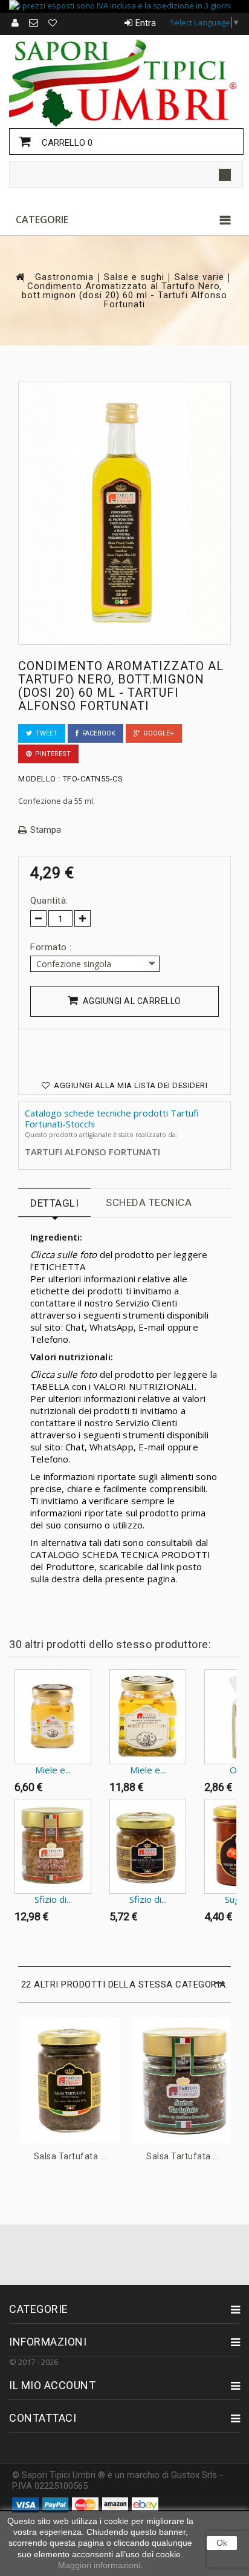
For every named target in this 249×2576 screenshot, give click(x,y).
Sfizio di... (53, 1899)
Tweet (45, 733)
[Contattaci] (34, 23)
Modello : (39, 779)
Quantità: (49, 901)
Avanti (12, 1952)
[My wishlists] (53, 23)
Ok (222, 2543)
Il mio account (52, 2385)
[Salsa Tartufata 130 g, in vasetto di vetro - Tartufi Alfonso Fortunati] (70, 2080)
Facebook (97, 733)
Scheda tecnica (149, 1202)
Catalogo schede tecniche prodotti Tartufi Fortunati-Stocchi (112, 1118)
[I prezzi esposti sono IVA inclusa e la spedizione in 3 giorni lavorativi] (124, 6)
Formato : (52, 947)
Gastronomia (64, 277)
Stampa (46, 830)
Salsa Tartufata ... (70, 2156)
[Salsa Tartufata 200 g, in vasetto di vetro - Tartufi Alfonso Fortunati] (183, 2080)
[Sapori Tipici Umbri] (124, 81)
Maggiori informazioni (99, 2565)
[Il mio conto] (16, 23)
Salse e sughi (134, 277)
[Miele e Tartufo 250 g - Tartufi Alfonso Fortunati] (148, 1717)
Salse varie (199, 277)
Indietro (12, 1693)
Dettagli (54, 1203)
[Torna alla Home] (19, 277)
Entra (146, 23)
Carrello (66, 143)
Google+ (157, 733)
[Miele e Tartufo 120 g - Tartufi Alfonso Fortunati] (53, 1717)
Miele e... (53, 1770)
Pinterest (51, 754)
